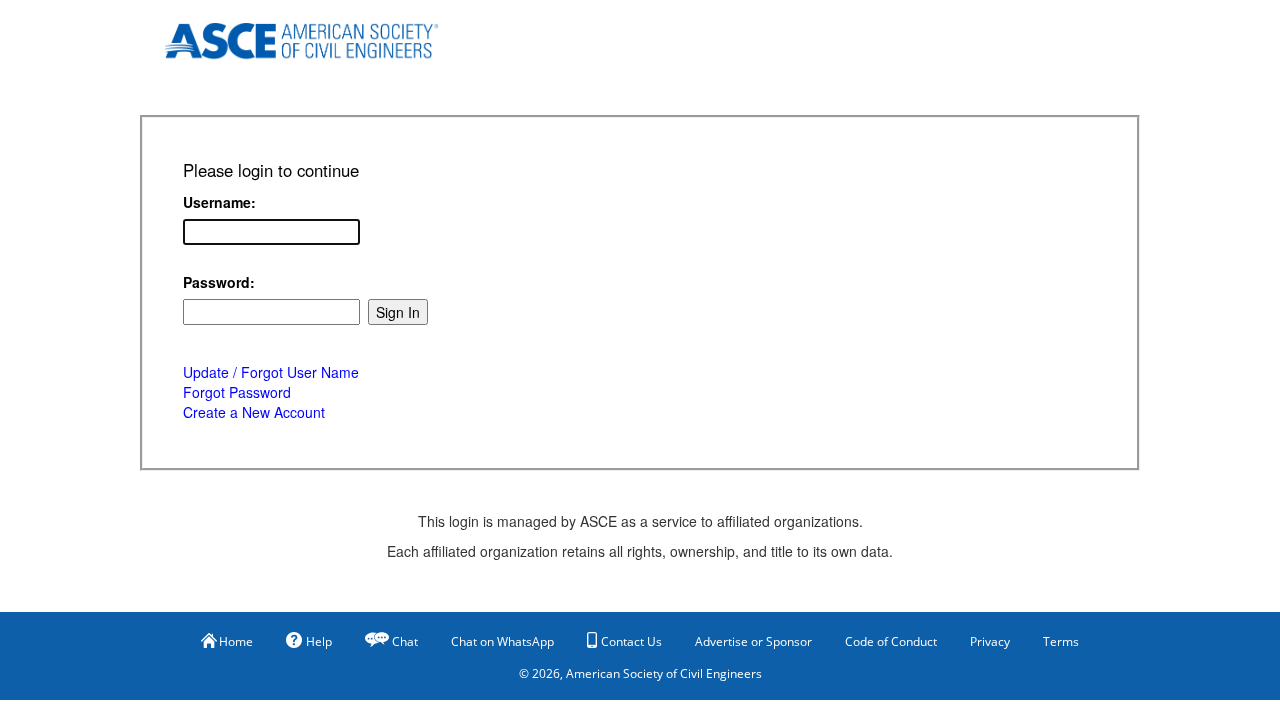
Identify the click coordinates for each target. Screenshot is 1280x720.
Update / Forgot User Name (271, 372)
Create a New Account (254, 412)
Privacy (990, 641)
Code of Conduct (891, 641)
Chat (405, 641)
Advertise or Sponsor (753, 641)
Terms (1061, 641)
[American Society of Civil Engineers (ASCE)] (315, 37)
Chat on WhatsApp (502, 641)
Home (236, 641)
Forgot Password (237, 392)
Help (319, 641)
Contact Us (631, 641)
